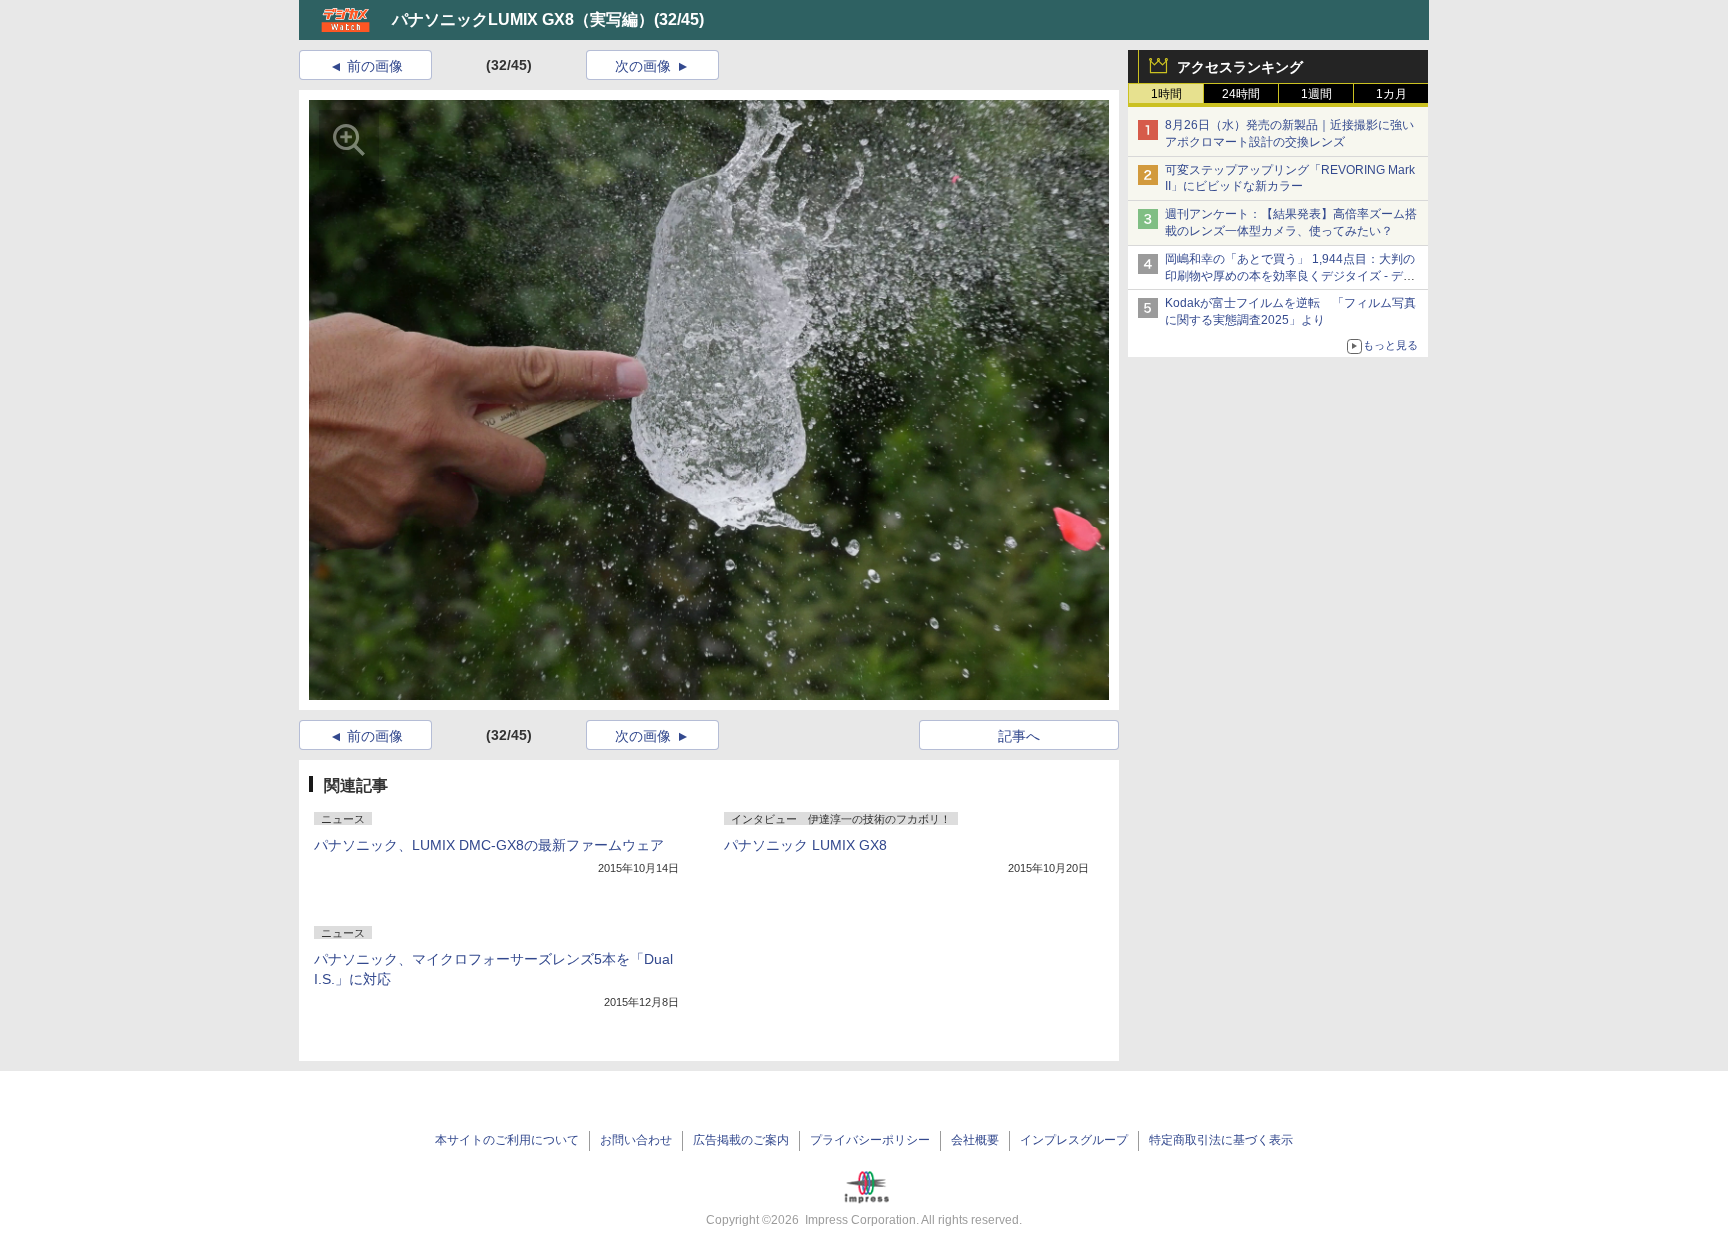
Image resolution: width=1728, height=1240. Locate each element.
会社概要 (975, 1140)
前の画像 (375, 66)
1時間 (1166, 94)
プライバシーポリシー (870, 1140)
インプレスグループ (1074, 1140)
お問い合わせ (636, 1140)
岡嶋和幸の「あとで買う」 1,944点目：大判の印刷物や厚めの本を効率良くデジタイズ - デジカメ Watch (1290, 276)
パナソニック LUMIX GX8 (805, 845)
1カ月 (1391, 94)
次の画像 (643, 66)
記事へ (1019, 736)
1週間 (1316, 94)
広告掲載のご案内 (741, 1140)
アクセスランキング (1240, 67)
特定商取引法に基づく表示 (1221, 1140)
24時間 (1241, 94)
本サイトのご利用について (507, 1140)
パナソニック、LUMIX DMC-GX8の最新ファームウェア (489, 845)
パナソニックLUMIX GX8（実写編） (523, 19)
